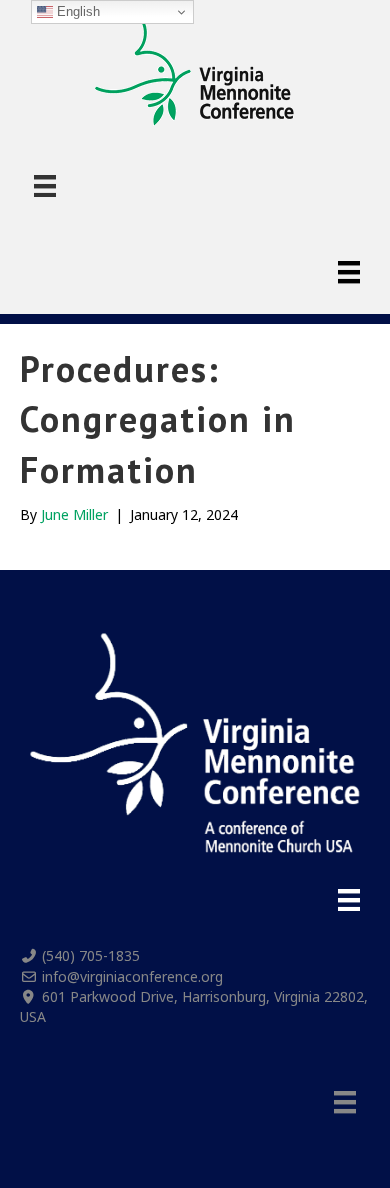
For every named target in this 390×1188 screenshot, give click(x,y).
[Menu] (45, 186)
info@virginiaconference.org (132, 976)
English (76, 11)
